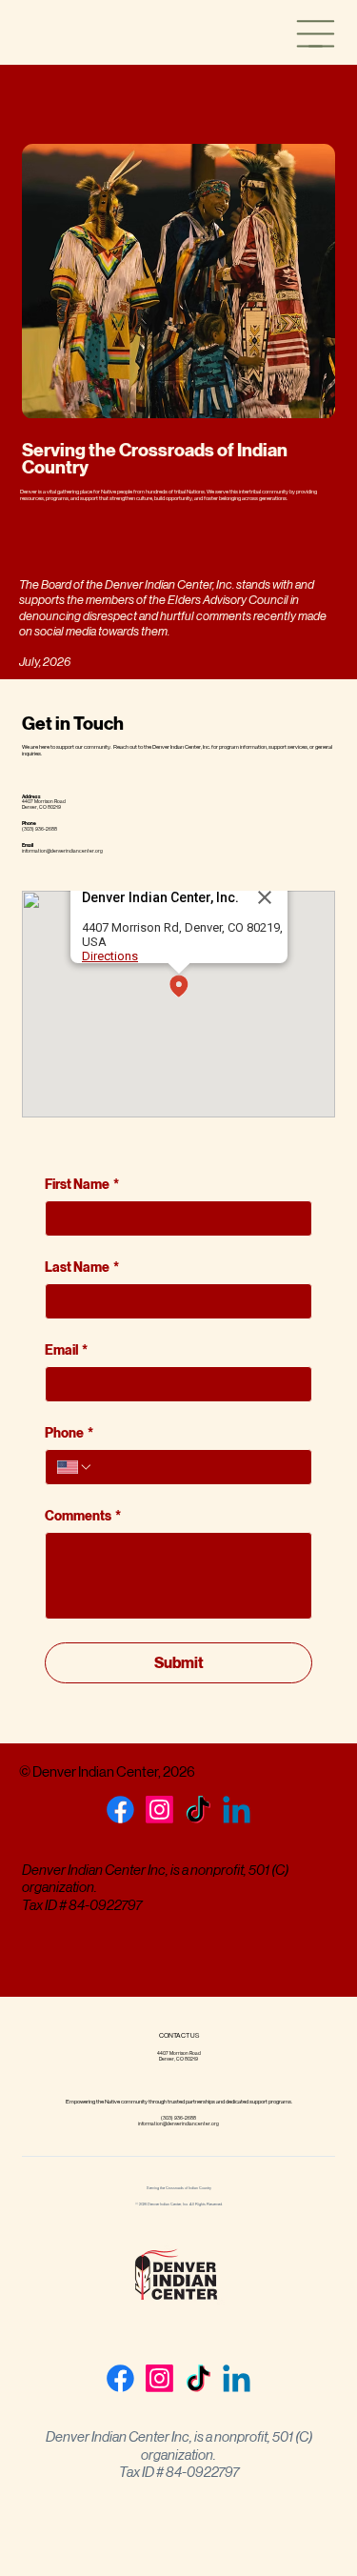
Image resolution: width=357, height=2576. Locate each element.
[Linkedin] (237, 1810)
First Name (82, 1185)
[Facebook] (120, 1810)
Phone (69, 1433)
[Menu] (316, 34)
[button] (179, 987)
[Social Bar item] (159, 1810)
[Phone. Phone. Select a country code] (75, 1467)
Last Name (82, 1268)
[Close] (265, 897)
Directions (110, 956)
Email (66, 1350)
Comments (83, 1516)
